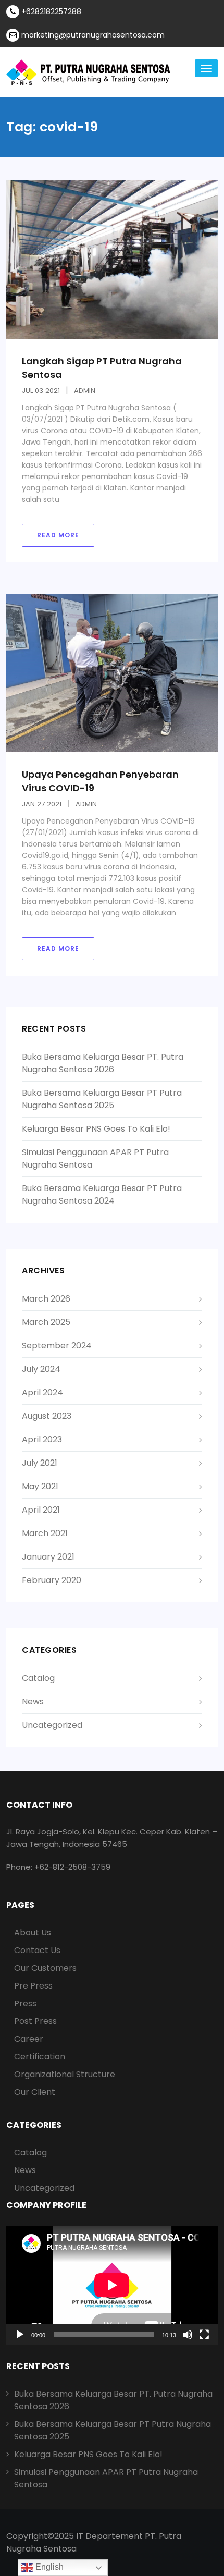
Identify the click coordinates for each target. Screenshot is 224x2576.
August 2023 (47, 1416)
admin (85, 391)
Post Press (35, 2021)
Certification (40, 2057)
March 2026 (46, 1299)
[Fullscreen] (204, 2335)
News (33, 1702)
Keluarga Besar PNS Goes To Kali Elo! (96, 1129)
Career (29, 2039)
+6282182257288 (50, 11)
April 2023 (42, 1439)
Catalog (38, 1678)
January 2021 (48, 1557)
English (48, 2567)
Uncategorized (52, 1725)
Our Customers (45, 1968)
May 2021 (40, 1486)
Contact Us (37, 1950)
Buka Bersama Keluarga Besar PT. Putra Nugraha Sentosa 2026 (103, 1063)
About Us (33, 1933)
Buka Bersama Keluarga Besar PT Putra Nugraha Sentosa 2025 (102, 1099)
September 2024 (57, 1346)
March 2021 (45, 1533)
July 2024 (41, 1369)
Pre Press (33, 1986)
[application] (112, 2285)
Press (25, 2003)
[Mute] (188, 2335)
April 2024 (42, 1393)
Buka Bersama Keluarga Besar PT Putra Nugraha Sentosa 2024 (102, 1194)
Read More (58, 535)
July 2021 (40, 1463)
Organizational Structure (65, 2074)
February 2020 (52, 1580)
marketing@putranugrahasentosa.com (92, 35)
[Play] (20, 2335)
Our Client (35, 2092)
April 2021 (41, 1510)
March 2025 (46, 1322)
